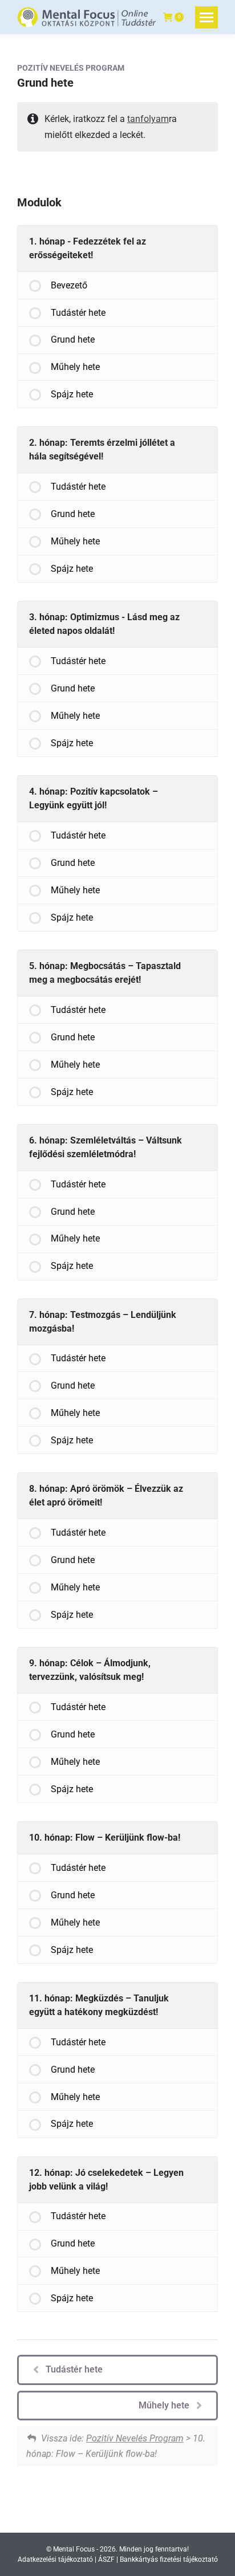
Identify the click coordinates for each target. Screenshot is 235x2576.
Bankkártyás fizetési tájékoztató (169, 2559)
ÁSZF (106, 2559)
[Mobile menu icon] (206, 17)
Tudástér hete (78, 313)
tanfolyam (148, 119)
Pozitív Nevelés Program (71, 68)
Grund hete (73, 339)
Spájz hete (72, 394)
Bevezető (69, 285)
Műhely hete (75, 367)
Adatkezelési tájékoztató (55, 2559)
